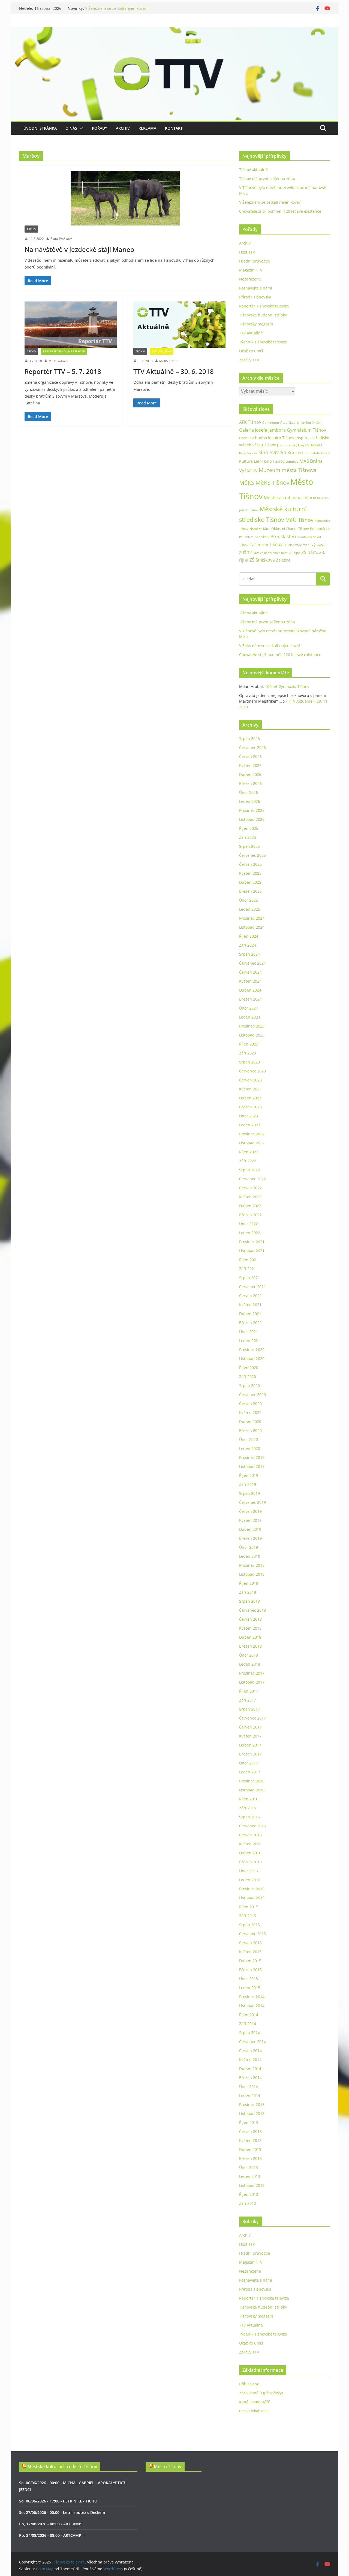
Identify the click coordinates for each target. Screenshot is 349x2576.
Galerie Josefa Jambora (262, 430)
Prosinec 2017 (252, 1673)
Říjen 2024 (249, 936)
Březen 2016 (250, 1862)
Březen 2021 (250, 1323)
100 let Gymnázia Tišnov (287, 686)
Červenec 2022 (252, 1179)
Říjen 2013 (249, 2122)
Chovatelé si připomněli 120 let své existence (280, 211)
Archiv (123, 128)
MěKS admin (58, 361)
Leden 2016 (250, 1880)
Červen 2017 (250, 1727)
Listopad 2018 (252, 1574)
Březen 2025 (250, 891)
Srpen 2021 (249, 1278)
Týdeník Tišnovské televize (263, 342)
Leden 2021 (250, 1341)
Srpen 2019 (249, 1493)
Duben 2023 (250, 1098)
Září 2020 (248, 1377)
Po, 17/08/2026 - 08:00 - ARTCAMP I (51, 2524)
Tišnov (276, 544)
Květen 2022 (250, 1197)
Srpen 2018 (249, 1601)
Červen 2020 (250, 1403)
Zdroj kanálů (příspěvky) (261, 2393)
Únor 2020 (249, 1439)
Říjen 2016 (249, 1799)
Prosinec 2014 (252, 1997)
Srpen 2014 (249, 2033)
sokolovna (305, 537)
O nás (71, 128)
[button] (80, 128)
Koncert (296, 453)
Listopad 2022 (252, 1143)
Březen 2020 (250, 1430)
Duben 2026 (250, 774)
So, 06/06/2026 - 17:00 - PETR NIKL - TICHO (58, 2501)
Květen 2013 (250, 2140)
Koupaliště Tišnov (317, 453)
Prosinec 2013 (252, 2104)
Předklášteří (283, 536)
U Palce (289, 545)
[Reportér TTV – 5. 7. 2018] (71, 324)
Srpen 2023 (249, 1062)
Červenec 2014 (252, 2042)
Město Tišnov (168, 2467)
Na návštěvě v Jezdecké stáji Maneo (79, 249)
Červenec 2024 (252, 963)
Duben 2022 (250, 1206)
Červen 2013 (250, 2131)
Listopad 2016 (252, 1790)
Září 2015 (248, 1916)
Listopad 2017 (252, 1682)
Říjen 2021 (249, 1260)
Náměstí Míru (260, 529)
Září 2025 (248, 837)
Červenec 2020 (252, 1394)
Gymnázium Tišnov (306, 430)
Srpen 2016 (249, 1817)
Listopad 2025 (252, 819)
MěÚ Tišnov (299, 520)
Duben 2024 (250, 990)
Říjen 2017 (249, 1691)
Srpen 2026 (249, 738)
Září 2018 (248, 1592)
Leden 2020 (250, 1448)
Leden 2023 (250, 1125)
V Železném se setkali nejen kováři (116, 11)
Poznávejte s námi (256, 288)
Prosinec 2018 (252, 1565)
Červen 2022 (250, 1188)
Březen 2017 (250, 1754)
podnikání (262, 537)
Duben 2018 (250, 1637)
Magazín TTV (251, 270)
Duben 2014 (250, 2069)
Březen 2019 (250, 1538)
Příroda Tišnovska (255, 297)
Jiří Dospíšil (313, 445)
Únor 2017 (249, 1763)
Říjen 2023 (249, 1044)
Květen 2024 (250, 981)
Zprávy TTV (249, 360)
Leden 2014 (250, 2095)
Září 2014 (248, 2024)
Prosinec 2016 (252, 1781)
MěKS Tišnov (272, 483)
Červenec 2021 (252, 1287)
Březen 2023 (250, 1107)
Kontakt (174, 128)
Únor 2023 (249, 1116)
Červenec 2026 (252, 747)
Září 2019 (248, 1484)
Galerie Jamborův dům (306, 422)
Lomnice (292, 461)
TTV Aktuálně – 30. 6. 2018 (174, 371)
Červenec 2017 (252, 1718)
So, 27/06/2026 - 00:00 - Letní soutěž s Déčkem (62, 2512)
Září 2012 (248, 2203)
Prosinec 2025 (252, 810)
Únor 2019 (249, 1547)
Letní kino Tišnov (269, 461)
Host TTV (247, 252)
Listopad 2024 (252, 927)
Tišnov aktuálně (253, 170)
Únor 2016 (249, 1871)
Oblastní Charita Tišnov (290, 529)
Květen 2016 (250, 1844)
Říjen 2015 (249, 1907)
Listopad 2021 (252, 1251)
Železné (283, 560)
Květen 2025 (250, 873)
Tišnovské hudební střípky (263, 315)
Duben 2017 (250, 1745)
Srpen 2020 (249, 1385)
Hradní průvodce (255, 261)
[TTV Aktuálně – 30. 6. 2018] (180, 324)
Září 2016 (248, 1808)
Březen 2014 (250, 2077)
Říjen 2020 (249, 1368)
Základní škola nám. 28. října (280, 553)
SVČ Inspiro (259, 545)
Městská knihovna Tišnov (290, 497)
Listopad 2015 (252, 1898)
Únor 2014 (249, 2086)
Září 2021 (248, 1269)
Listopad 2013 (252, 2113)
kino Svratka (272, 452)
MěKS (247, 483)
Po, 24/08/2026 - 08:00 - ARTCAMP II (52, 2535)
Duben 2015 (250, 1961)
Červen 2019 (250, 1511)
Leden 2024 (250, 1017)
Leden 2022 (250, 1233)
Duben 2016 (250, 1853)
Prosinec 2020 (252, 1350)
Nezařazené (250, 279)
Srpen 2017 (249, 1709)
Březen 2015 (250, 1970)
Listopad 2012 (252, 2185)
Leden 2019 (250, 1556)
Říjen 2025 (249, 828)
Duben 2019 (250, 1529)
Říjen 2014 (249, 2015)
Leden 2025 (250, 909)
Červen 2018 (250, 1619)
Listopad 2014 (252, 2006)
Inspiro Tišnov (281, 438)
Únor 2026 (249, 792)
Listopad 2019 (252, 1466)
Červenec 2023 (252, 1071)
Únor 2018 (249, 1655)
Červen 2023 (250, 1080)
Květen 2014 (250, 2060)
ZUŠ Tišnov (249, 552)
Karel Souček (248, 453)
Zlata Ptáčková (61, 239)
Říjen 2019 (249, 1475)
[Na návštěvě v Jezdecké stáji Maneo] (125, 198)
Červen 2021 (250, 1296)
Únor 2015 (249, 1979)
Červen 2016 (250, 1835)
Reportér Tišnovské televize (64, 351)
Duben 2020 (250, 1421)
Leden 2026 (250, 801)
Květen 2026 (250, 765)
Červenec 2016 (252, 1826)
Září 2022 (248, 1161)
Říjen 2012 (249, 2194)
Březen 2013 (250, 2158)
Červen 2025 (250, 864)
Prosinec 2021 (252, 1242)
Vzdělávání (303, 545)
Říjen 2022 (249, 1152)
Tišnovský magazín (256, 324)
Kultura (246, 461)
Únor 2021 (249, 1332)
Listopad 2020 (252, 1359)
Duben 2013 (250, 2149)
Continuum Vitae (275, 423)
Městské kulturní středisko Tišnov (62, 2467)
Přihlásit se (249, 2384)
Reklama (147, 128)
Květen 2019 (250, 1520)
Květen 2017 (250, 1736)
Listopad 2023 (252, 1035)
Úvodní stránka (40, 128)
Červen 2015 (250, 1943)
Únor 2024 (249, 1008)
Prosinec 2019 (252, 1457)
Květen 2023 (250, 1089)
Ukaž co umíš (251, 351)
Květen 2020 (250, 1412)
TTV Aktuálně (162, 351)
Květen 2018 (250, 1628)
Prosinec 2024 (252, 918)
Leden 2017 (250, 1772)
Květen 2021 (250, 1305)
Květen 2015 (250, 1952)
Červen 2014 (250, 2051)
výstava (318, 545)
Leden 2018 (250, 1664)
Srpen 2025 (249, 846)
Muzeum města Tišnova (288, 470)
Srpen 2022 (249, 1170)
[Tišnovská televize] (174, 31)
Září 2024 (248, 945)
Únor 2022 (249, 1224)
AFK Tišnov (250, 422)
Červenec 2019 (252, 1502)
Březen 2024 (250, 999)
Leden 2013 (250, 2176)
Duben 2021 (250, 1314)
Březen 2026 (250, 783)
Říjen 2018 (249, 1583)
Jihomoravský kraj (290, 445)
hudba (261, 438)
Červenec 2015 (252, 1934)
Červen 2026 (250, 756)
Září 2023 (248, 1053)
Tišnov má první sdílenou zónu (267, 179)
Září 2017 (248, 1700)
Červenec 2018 (252, 1610)
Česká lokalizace (254, 2411)
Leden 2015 (250, 1988)
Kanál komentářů (255, 2402)
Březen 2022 (250, 1215)
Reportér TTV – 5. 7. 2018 (63, 371)
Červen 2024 (250, 972)
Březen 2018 (250, 1646)
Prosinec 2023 (252, 1026)
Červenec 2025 (252, 855)
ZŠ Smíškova (262, 560)
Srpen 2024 (249, 954)
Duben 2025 (250, 882)
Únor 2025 (249, 900)
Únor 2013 (249, 2167)
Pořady (100, 128)
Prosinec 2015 (252, 1889)
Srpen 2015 (249, 1925)
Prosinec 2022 (252, 1134)
